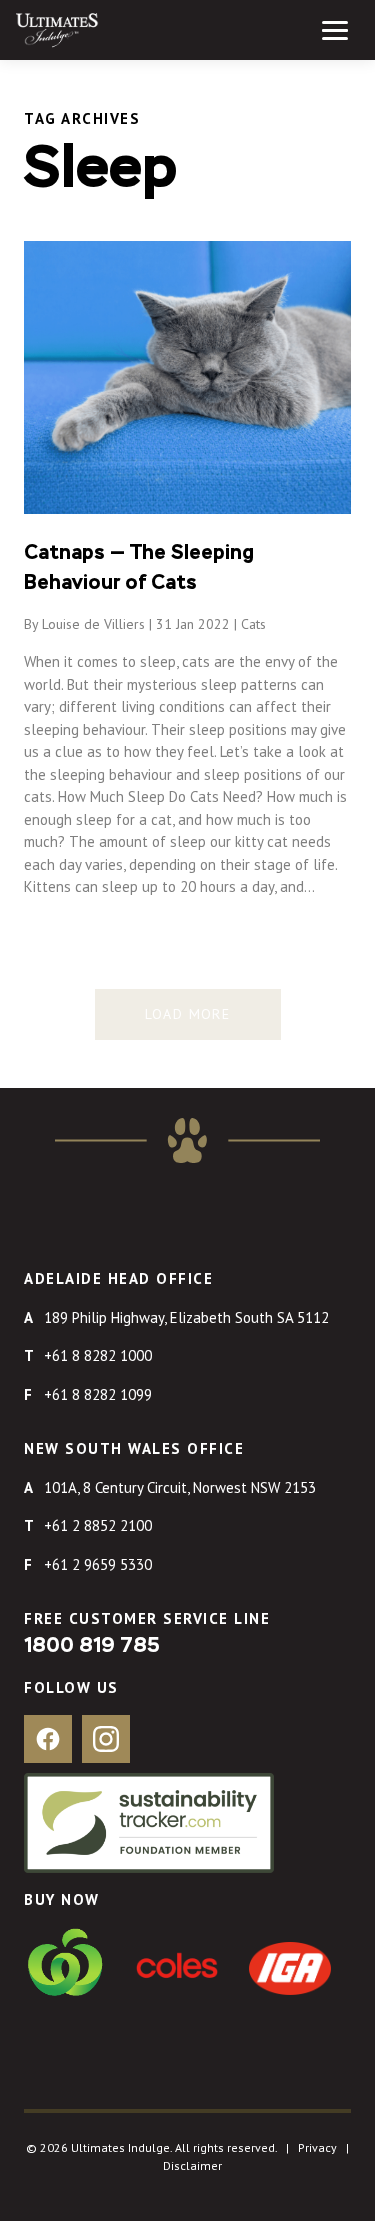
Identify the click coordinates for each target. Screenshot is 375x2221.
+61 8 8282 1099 (98, 1394)
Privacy (317, 2147)
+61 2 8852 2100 (98, 1525)
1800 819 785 (92, 1646)
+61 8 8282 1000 (98, 1355)
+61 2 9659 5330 (98, 1564)
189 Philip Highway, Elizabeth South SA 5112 (186, 1317)
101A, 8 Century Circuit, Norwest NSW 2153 (180, 1487)
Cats (253, 624)
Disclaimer (192, 2165)
